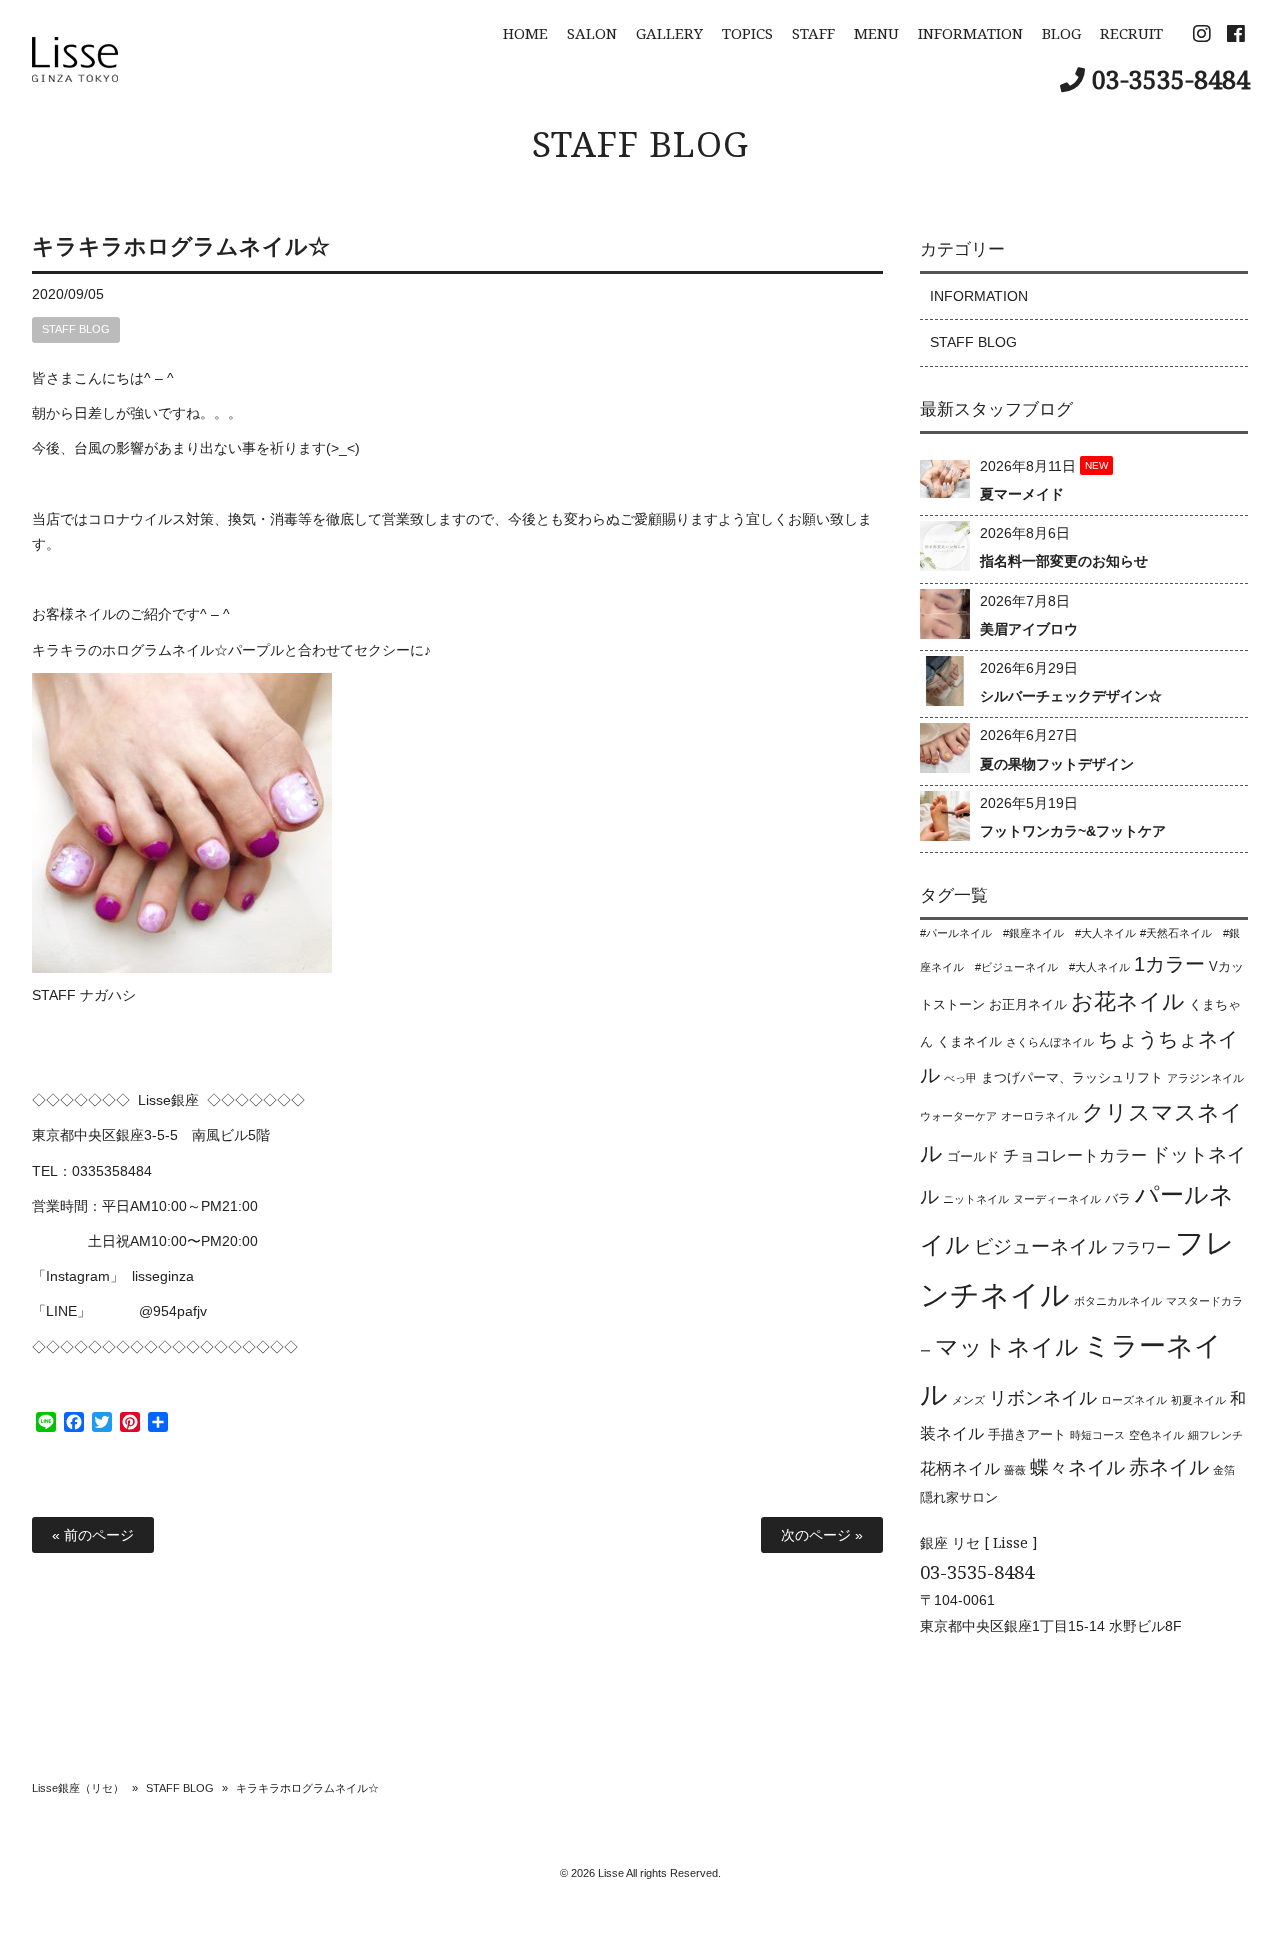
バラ (1118, 1198)
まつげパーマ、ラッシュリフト (1072, 1077)
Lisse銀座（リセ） (78, 1788)
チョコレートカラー (1075, 1155)
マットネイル (1007, 1347)
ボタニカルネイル (1118, 1301)
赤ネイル (1169, 1467)
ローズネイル (1134, 1400)
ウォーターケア (958, 1116)
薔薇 (1015, 1470)
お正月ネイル (1028, 1004)
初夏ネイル (1198, 1400)
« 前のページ (93, 1535)
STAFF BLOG (640, 143)
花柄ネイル (960, 1468)
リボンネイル (1043, 1398)
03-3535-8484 (1171, 79)
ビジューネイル (1040, 1246)
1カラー (1169, 964)
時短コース (1097, 1435)
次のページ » (822, 1535)
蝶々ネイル (1077, 1467)
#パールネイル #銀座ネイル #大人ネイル (1028, 933)
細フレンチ (1215, 1435)
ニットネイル (976, 1199)
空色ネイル (1156, 1435)
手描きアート (1027, 1434)
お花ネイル (1128, 1001)
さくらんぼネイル (1050, 1042)
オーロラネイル (1039, 1116)
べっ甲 (960, 1078)
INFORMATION (979, 296)
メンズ (968, 1400)
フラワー (1141, 1247)
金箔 (1224, 1470)
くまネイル (969, 1041)
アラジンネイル (1205, 1078)
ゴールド (973, 1156)
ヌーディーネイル (1057, 1199)
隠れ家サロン (959, 1497)
